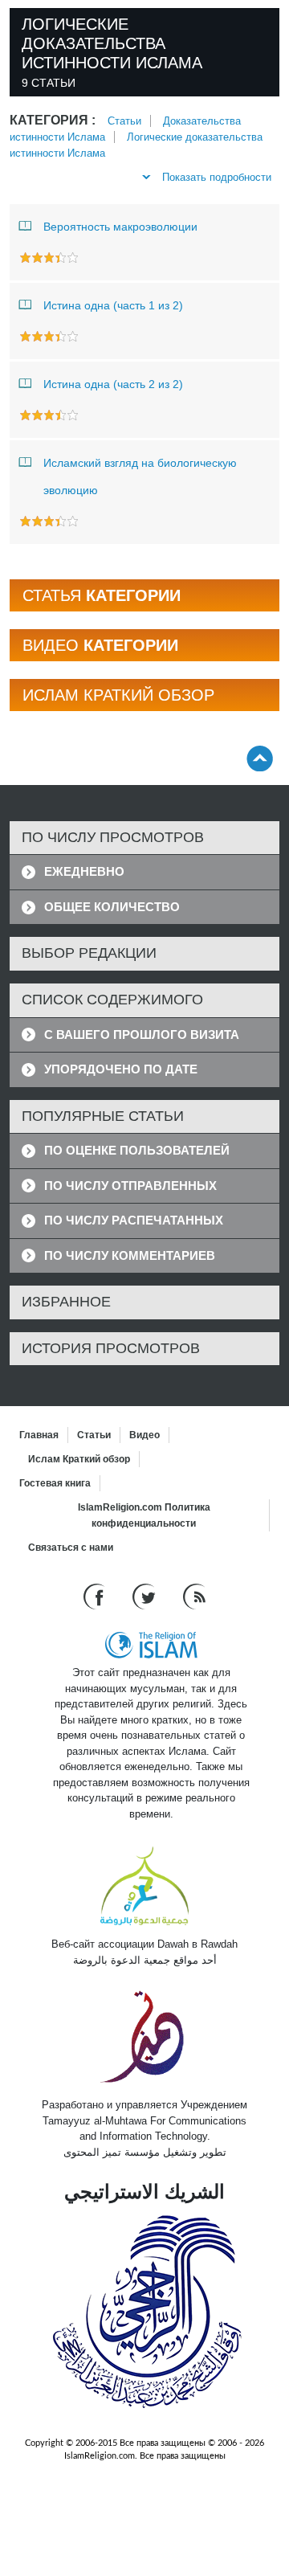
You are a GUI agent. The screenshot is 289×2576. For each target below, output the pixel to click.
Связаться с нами (71, 1548)
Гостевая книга (55, 1483)
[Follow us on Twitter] (146, 1596)
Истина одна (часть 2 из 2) (113, 384)
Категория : (53, 120)
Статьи (124, 121)
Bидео (144, 1435)
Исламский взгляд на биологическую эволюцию (140, 476)
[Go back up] (260, 758)
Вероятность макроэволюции (120, 227)
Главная (39, 1435)
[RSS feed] (194, 1596)
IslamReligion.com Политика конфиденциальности (144, 1515)
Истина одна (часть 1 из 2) (113, 305)
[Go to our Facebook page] (96, 1596)
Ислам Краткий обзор (79, 1459)
